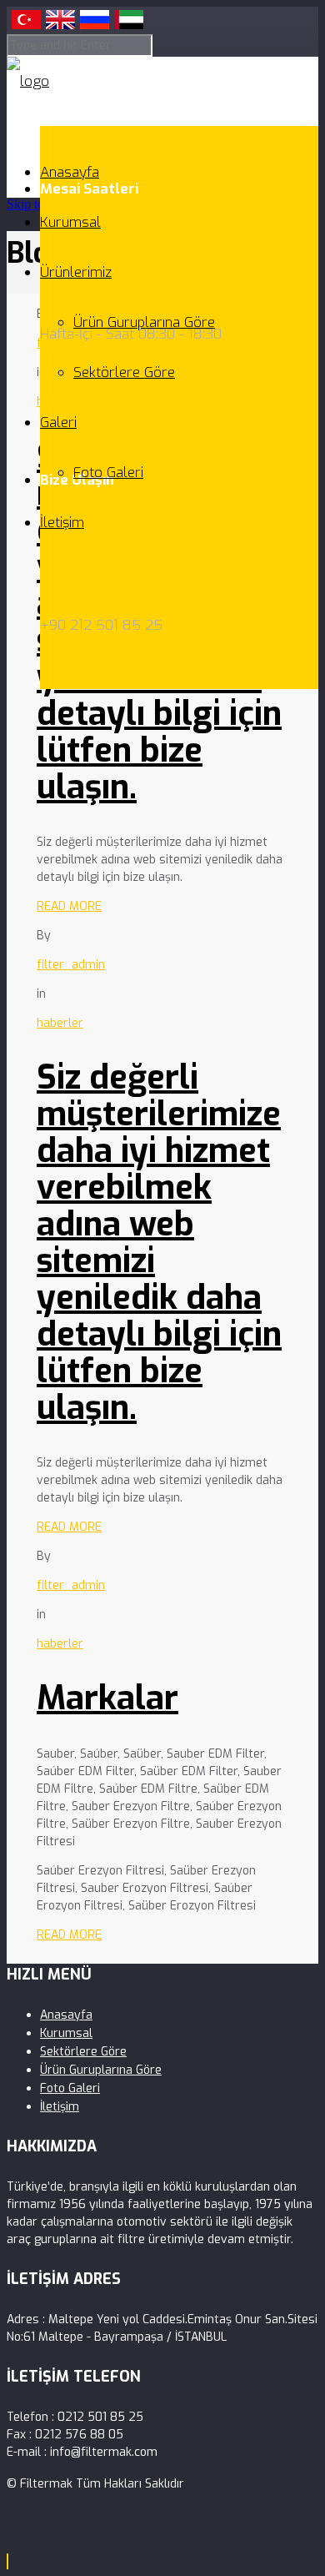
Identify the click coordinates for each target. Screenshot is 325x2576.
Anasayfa (70, 172)
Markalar (107, 1698)
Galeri (58, 423)
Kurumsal (70, 222)
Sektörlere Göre (124, 372)
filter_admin (71, 965)
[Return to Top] (7, 2561)
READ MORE (69, 906)
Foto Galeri (108, 473)
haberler (60, 1023)
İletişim (62, 523)
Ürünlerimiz (76, 272)
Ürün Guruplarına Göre (144, 322)
